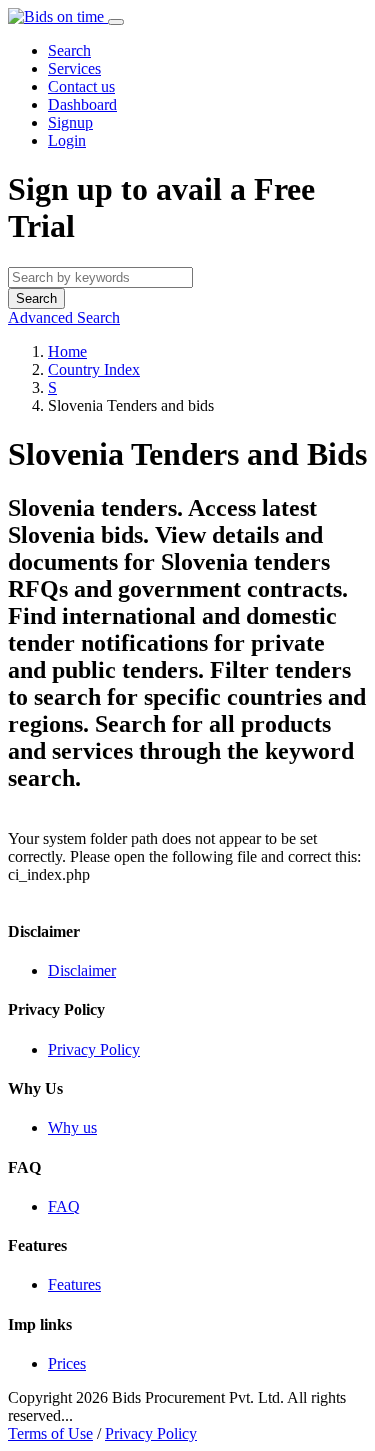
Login (67, 140)
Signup (70, 122)
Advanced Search (64, 317)
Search (69, 50)
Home (67, 351)
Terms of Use (50, 1433)
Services (74, 68)
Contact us (81, 86)
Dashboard (82, 104)
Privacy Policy (151, 1433)
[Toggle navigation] (116, 22)
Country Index (94, 369)
